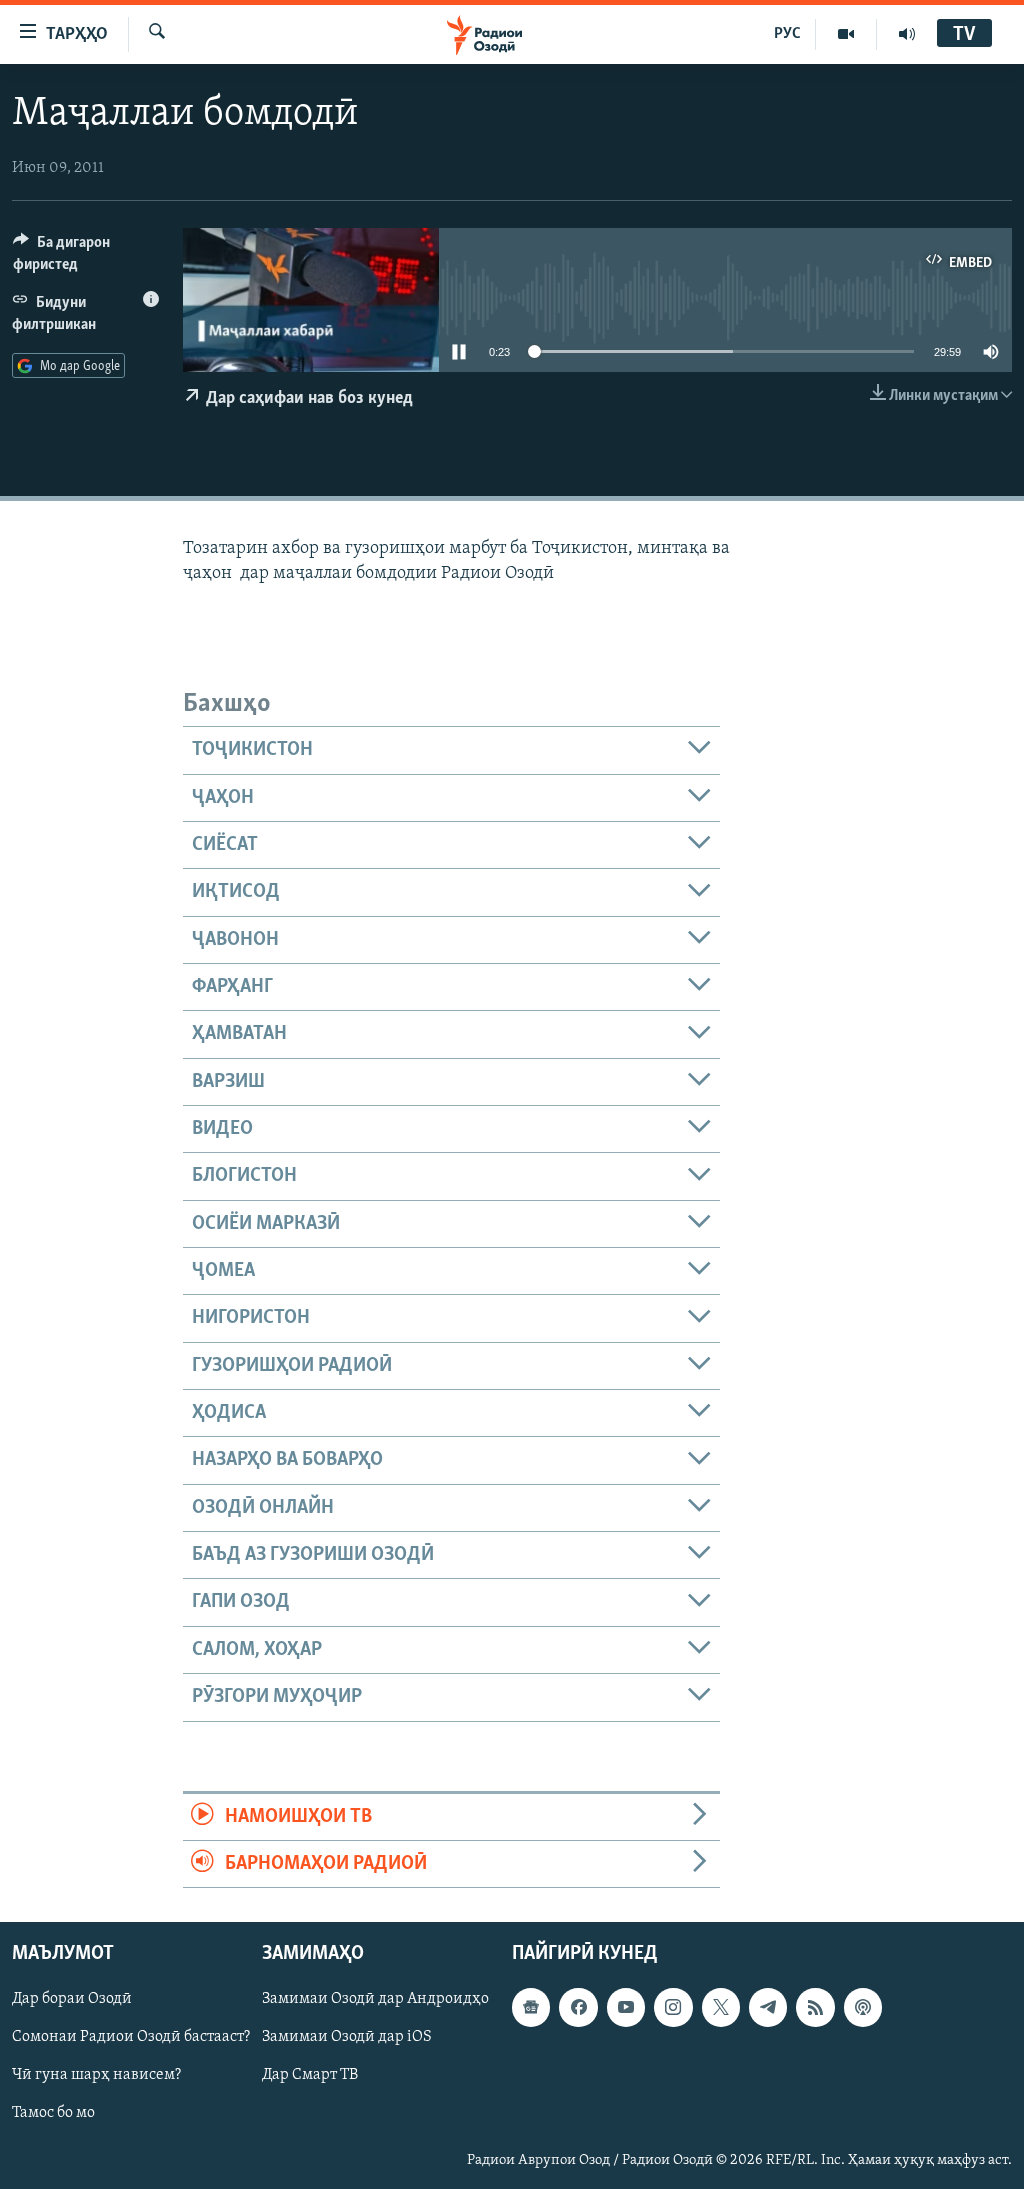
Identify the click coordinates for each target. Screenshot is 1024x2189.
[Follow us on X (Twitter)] (721, 2008)
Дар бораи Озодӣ (72, 2000)
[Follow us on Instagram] (673, 2008)
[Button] (86, 258)
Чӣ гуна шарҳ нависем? (96, 2076)
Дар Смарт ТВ (310, 2076)
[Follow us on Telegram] (768, 2008)
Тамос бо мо (53, 2114)
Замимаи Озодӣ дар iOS (347, 2038)
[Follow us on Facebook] (578, 2008)
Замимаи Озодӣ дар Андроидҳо (375, 2000)
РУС (787, 34)
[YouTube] (846, 34)
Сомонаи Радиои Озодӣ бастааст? (131, 2038)
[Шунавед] (907, 34)
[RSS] (815, 2008)
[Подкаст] (863, 2008)
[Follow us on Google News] (531, 2008)
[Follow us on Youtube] (626, 2008)
